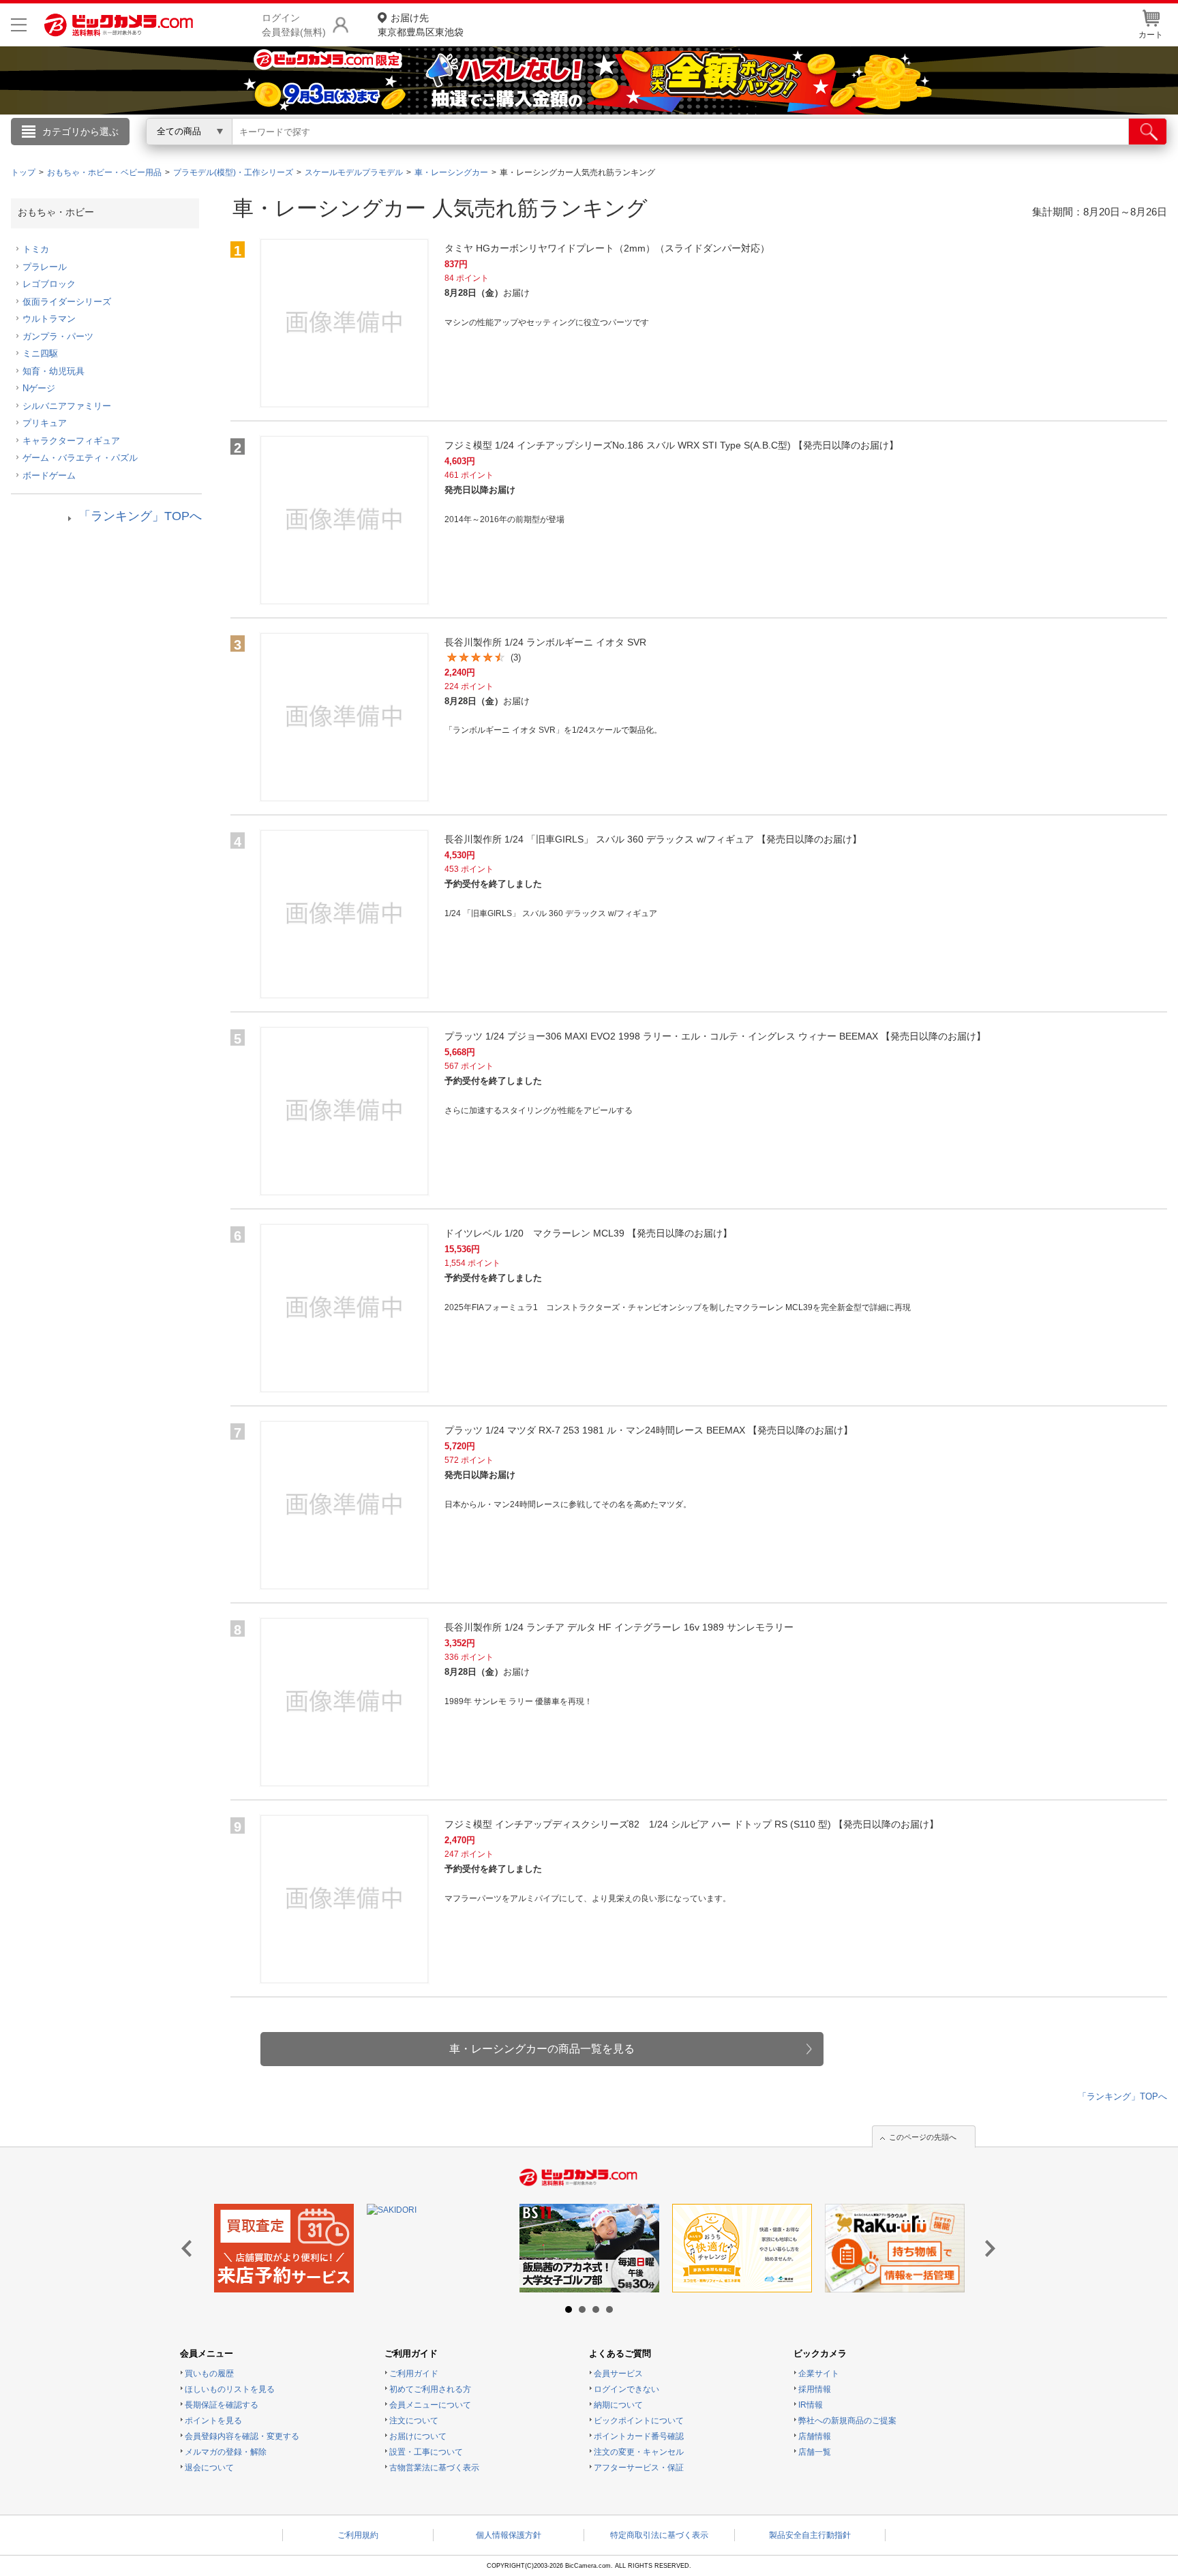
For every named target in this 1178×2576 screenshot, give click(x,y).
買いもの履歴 (209, 2374)
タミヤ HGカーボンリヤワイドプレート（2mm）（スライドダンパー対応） (607, 248)
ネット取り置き (766, 151)
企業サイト (819, 2374)
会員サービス (618, 2374)
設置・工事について (426, 2452)
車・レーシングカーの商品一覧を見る (542, 2049)
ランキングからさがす (534, 151)
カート (1151, 35)
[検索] (1148, 132)
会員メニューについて (430, 2405)
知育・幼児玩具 (54, 371)
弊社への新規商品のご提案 (847, 2421)
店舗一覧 (815, 2452)
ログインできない (626, 2389)
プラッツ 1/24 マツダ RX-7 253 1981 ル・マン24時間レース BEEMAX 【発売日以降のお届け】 (649, 1430)
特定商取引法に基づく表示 (659, 2535)
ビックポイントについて (639, 2421)
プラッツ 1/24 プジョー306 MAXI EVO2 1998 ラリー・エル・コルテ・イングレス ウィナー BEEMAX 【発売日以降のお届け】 (715, 1036)
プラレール (45, 267)
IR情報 (811, 2405)
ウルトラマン (49, 319)
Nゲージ (39, 388)
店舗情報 (815, 2436)
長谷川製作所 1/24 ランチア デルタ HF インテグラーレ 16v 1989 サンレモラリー (619, 1627)
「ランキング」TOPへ (140, 516)
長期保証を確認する (222, 2405)
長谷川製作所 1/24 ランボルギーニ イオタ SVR (545, 642)
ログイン (296, 154)
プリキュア (45, 423)
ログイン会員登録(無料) (294, 25)
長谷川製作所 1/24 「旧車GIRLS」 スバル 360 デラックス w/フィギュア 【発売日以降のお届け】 (653, 839)
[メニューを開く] (19, 25)
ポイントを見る (213, 2421)
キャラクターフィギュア (71, 441)
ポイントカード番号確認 (639, 2436)
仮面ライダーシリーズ (67, 302)
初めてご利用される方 (430, 2389)
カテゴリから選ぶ (80, 132)
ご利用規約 (358, 2535)
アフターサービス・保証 (639, 2468)
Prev (191, 2249)
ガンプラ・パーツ (58, 336)
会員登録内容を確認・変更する (242, 2436)
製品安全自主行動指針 (810, 2535)
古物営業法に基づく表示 (434, 2468)
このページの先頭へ (923, 2137)
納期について (618, 2405)
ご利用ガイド (414, 2374)
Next (987, 2249)
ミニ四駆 (40, 353)
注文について (414, 2421)
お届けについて (418, 2436)
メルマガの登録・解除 (226, 2452)
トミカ (36, 249)
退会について (209, 2468)
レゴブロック (49, 284)
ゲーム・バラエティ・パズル (80, 458)
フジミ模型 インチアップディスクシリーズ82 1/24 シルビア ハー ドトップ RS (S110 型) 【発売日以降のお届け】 (692, 1824)
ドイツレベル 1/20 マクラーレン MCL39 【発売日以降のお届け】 (588, 1233)
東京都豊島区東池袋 (421, 25)
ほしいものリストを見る (230, 2389)
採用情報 (815, 2389)
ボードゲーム (49, 475)
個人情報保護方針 (509, 2535)
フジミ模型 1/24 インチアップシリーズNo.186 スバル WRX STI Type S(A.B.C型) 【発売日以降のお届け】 (671, 445)
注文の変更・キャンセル (639, 2452)
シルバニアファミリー (67, 406)
